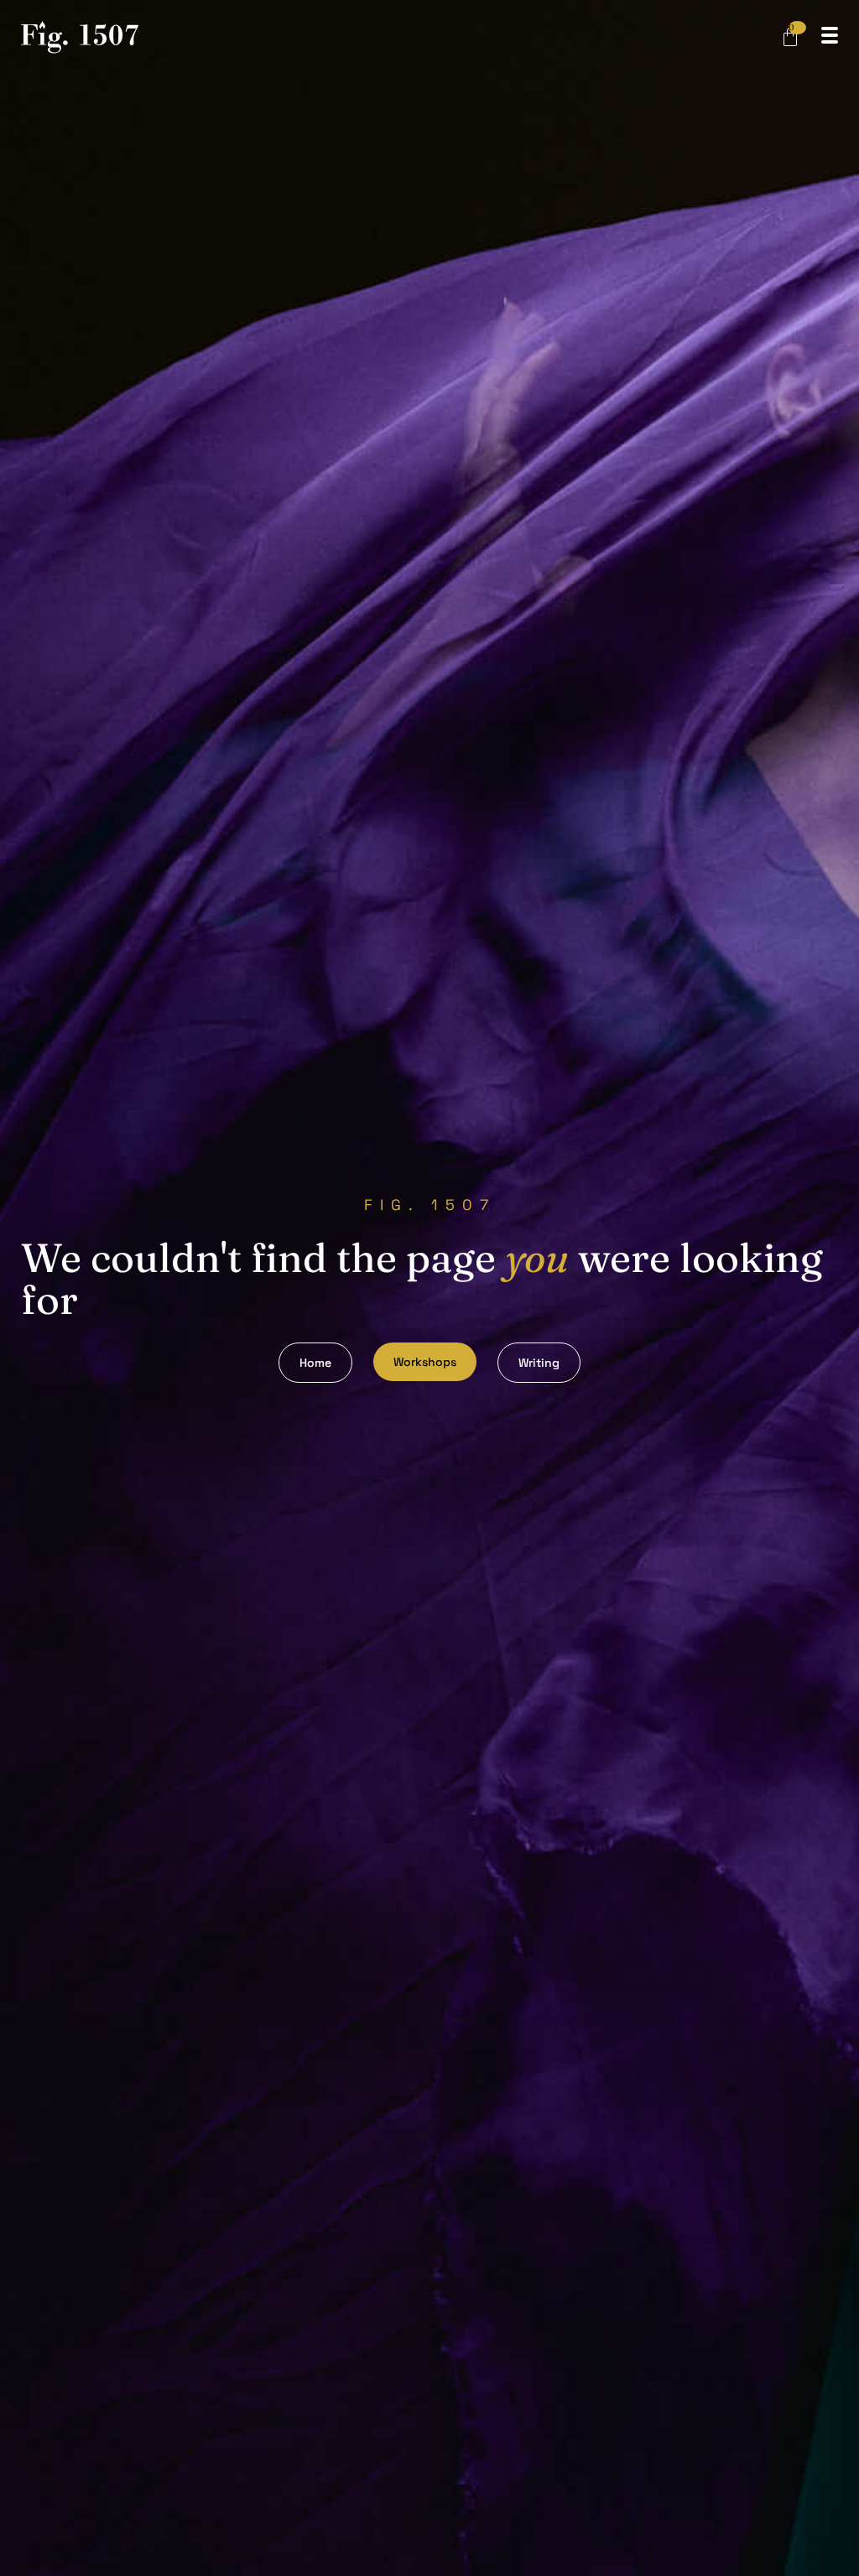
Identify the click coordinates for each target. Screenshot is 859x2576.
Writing (539, 1363)
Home (315, 1363)
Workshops (425, 1362)
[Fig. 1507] (80, 40)
